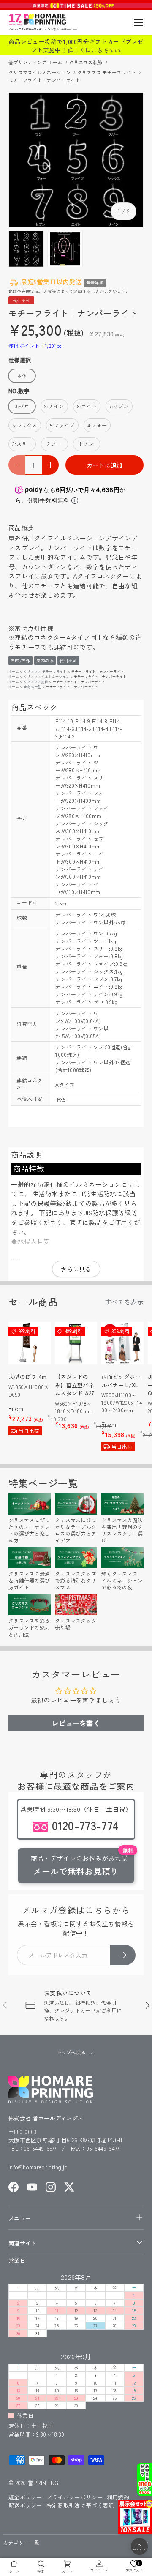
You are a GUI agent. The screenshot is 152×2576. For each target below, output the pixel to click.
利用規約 (118, 2497)
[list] (76, 160)
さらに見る (76, 1269)
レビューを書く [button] (76, 1723)
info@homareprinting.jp (38, 2167)
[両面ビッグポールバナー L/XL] (122, 1343)
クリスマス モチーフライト (107, 72)
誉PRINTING (43, 2483)
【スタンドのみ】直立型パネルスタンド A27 (75, 1385)
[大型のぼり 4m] (30, 1343)
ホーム (14, 671)
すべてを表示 (124, 1302)
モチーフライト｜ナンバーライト (44, 80)
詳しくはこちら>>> (94, 50)
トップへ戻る (72, 2052)
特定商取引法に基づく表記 (80, 2505)
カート (67, 2571)
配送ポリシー (25, 2505)
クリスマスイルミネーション (40, 72)
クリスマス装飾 (86, 62)
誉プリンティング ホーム (36, 62)
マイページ (99, 2570)
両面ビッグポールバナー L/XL (121, 1381)
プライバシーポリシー (75, 2497)
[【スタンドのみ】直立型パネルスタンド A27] (76, 1343)
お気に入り (135, 2566)
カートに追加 (105, 465)
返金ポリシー (25, 2497)
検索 (41, 2571)
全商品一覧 (33, 687)
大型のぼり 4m (27, 1377)
